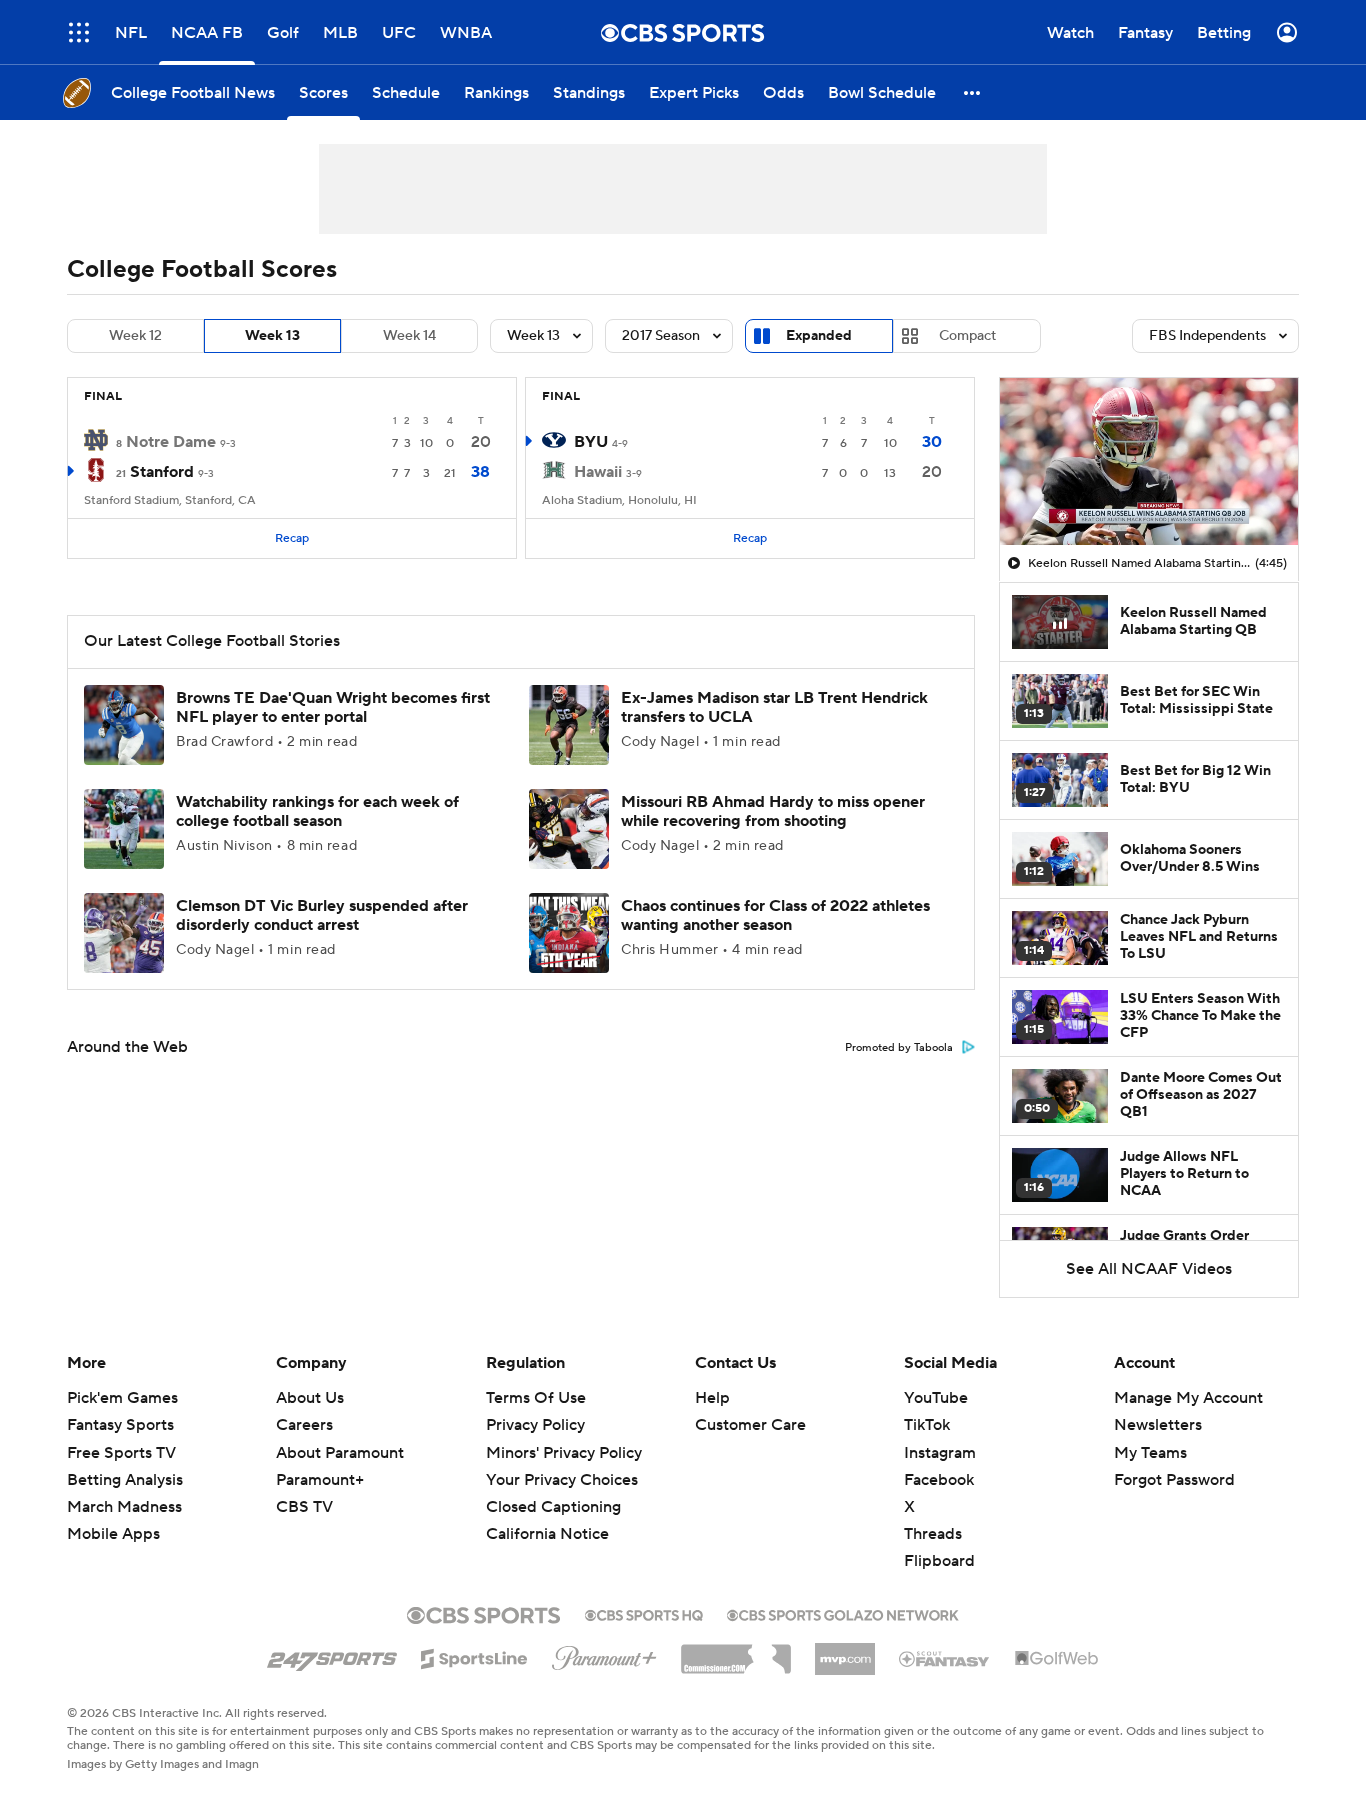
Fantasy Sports (120, 1425)
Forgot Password (1174, 1480)
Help (712, 1398)
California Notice (547, 1534)
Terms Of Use (536, 1398)
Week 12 (135, 336)
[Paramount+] (604, 1654)
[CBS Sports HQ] (644, 1613)
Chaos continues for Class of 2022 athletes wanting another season (775, 915)
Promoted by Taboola (899, 1048)
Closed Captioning (553, 1507)
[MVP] (845, 1651)
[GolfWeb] (1057, 1659)
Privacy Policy (535, 1425)
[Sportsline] (474, 1656)
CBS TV (304, 1507)
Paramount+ (320, 1480)
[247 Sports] (332, 1655)
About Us (310, 1398)
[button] (79, 32)
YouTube (936, 1398)
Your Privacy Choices (562, 1480)
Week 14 (409, 336)
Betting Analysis (125, 1480)
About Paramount (340, 1453)
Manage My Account (1188, 1398)
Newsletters (1158, 1425)
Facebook (939, 1480)
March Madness (124, 1507)
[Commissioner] (736, 1652)
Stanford (162, 472)
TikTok (927, 1425)
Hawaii (598, 472)
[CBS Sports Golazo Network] (843, 1613)
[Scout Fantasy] (945, 1658)
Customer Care (750, 1425)
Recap (292, 538)
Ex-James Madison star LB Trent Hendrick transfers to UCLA (774, 707)
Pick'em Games (122, 1398)
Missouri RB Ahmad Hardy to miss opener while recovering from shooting (773, 811)
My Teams (1150, 1453)
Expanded (819, 336)
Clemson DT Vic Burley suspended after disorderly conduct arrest (322, 915)
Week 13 (272, 336)
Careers (304, 1425)
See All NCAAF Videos (1149, 1269)
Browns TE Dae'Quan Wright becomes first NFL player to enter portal (333, 707)
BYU (591, 442)
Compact (967, 336)
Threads (933, 1534)
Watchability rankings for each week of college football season (317, 811)
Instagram (940, 1453)
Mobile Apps (113, 1534)
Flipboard (939, 1561)
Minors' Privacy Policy (564, 1453)
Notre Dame (171, 442)
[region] (1149, 462)
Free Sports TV (121, 1453)
